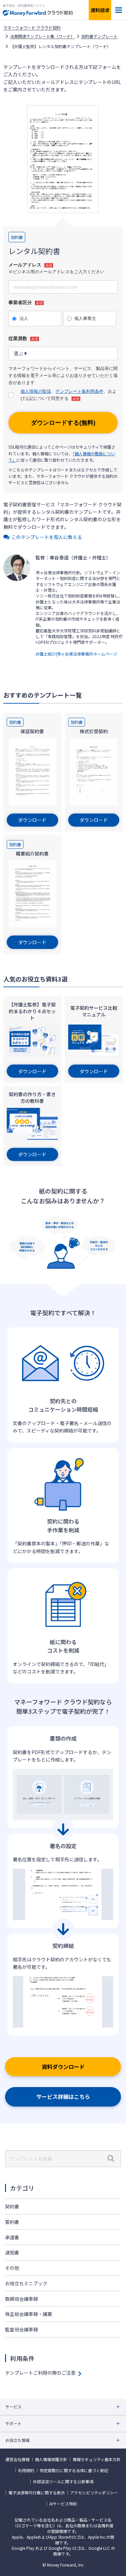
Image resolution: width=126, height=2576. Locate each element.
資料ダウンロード (63, 2067)
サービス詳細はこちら (63, 2096)
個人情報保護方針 (51, 2459)
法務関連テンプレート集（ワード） (42, 36)
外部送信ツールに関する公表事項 (63, 2482)
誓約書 (12, 2222)
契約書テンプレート (99, 36)
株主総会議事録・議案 (29, 2314)
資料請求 (100, 10)
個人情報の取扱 (36, 391)
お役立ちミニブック (26, 2283)
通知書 (12, 2252)
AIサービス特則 (63, 2504)
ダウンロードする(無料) (63, 423)
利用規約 (26, 2470)
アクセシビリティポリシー (94, 2493)
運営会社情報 (17, 2459)
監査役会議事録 (22, 2329)
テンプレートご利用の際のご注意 (40, 2373)
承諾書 (12, 2237)
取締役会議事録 (22, 2299)
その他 (12, 2268)
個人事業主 (85, 318)
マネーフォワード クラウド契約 (32, 28)
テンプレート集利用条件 (79, 391)
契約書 (12, 2206)
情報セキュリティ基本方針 (97, 2459)
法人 (24, 318)
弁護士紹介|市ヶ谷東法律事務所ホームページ (76, 654)
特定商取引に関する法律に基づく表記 (74, 2470)
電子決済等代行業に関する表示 (37, 2493)
